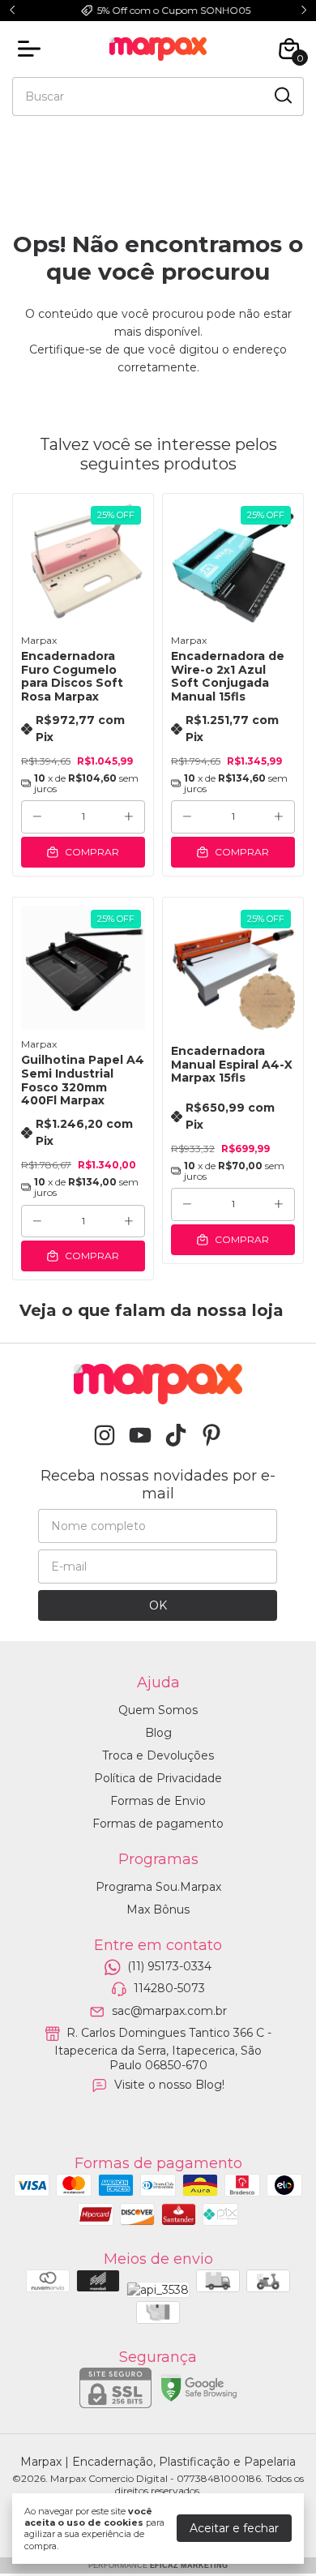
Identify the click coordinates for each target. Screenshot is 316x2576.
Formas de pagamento (158, 1824)
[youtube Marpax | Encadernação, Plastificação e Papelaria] (140, 1436)
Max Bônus (158, 1909)
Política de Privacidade (158, 1778)
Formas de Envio (158, 1801)
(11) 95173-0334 (169, 1966)
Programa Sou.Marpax (158, 1887)
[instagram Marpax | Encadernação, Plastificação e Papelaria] (105, 1436)
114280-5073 (169, 1989)
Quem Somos (158, 1710)
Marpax (39, 640)
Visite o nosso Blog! (169, 2085)
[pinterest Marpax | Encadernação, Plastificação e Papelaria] (211, 1436)
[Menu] (32, 49)
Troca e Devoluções (158, 1755)
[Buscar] (282, 96)
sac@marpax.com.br (169, 2011)
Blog (158, 1733)
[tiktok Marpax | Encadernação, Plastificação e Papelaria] (176, 1436)
